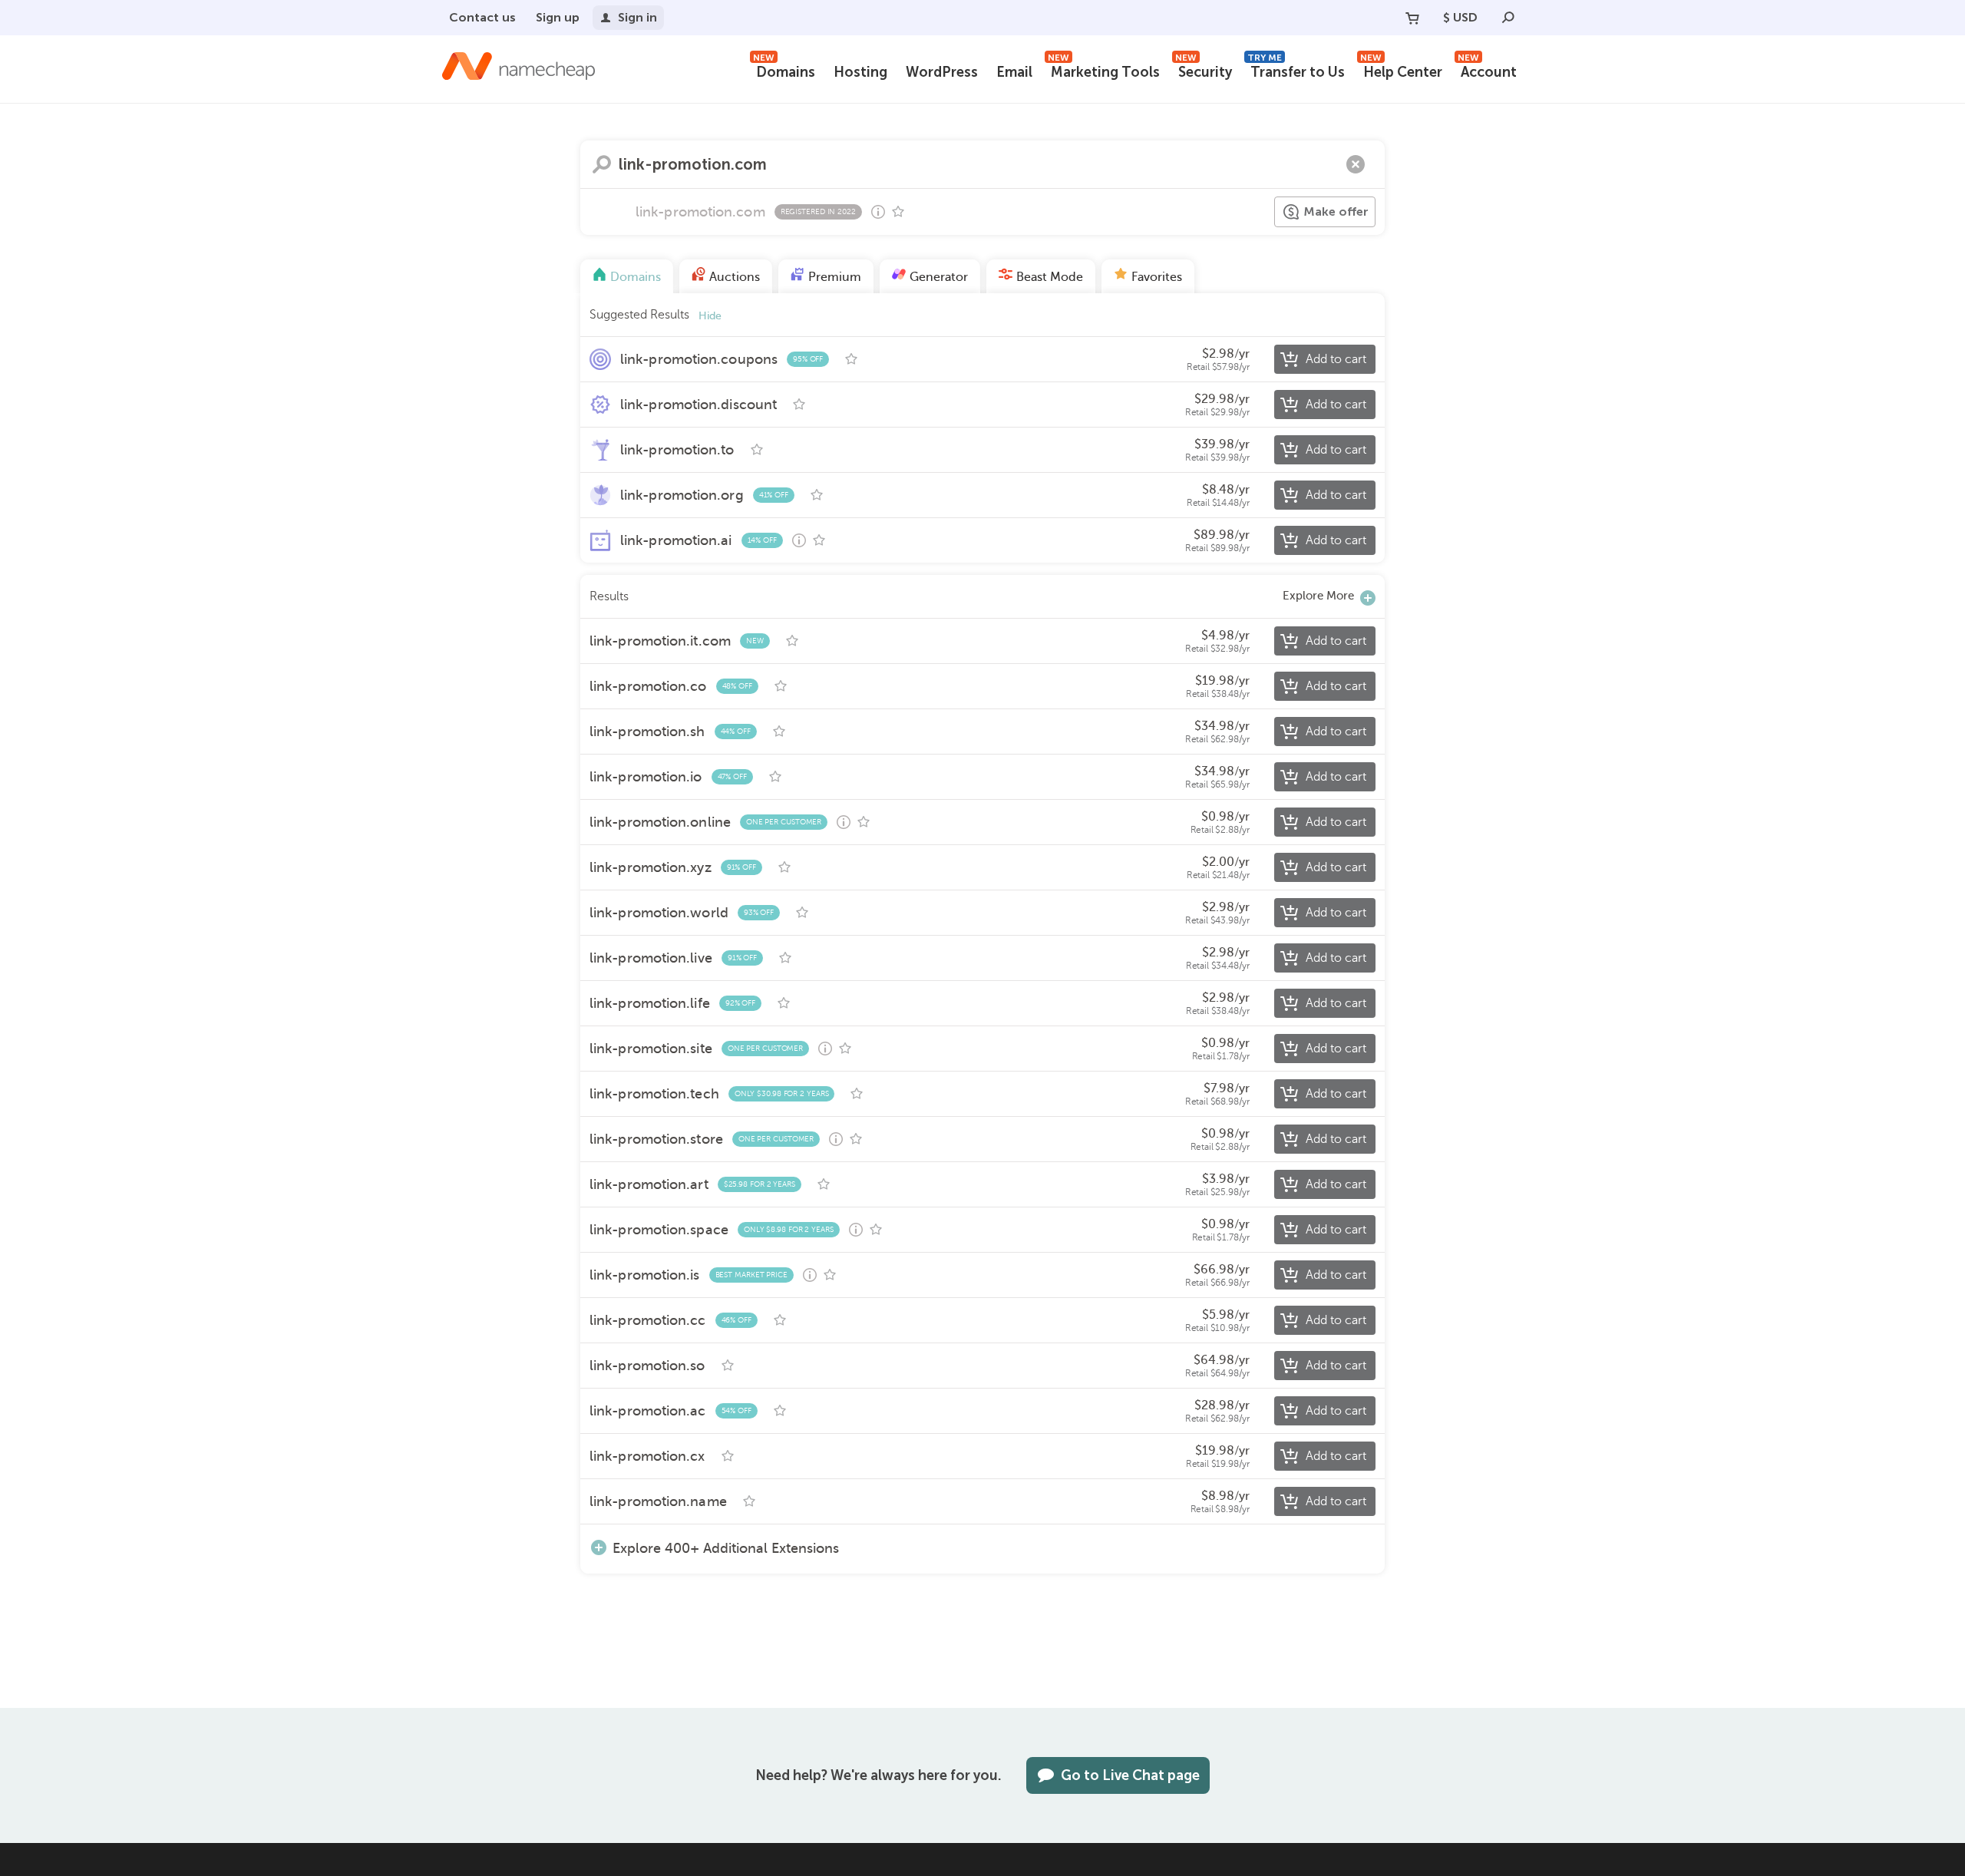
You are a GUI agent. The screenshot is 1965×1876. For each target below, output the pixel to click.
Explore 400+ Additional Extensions (726, 1548)
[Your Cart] (1412, 18)
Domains (784, 70)
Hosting (860, 72)
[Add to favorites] (898, 212)
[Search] (1508, 18)
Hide (710, 316)
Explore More (1318, 596)
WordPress (942, 72)
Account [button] (1487, 70)
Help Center (1401, 70)
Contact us (482, 17)
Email (1014, 72)
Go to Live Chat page (1130, 1775)
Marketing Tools (1104, 70)
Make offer (1336, 211)
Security (1204, 70)
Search (602, 164)
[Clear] (1356, 164)
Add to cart (1336, 359)
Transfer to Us (1296, 70)
